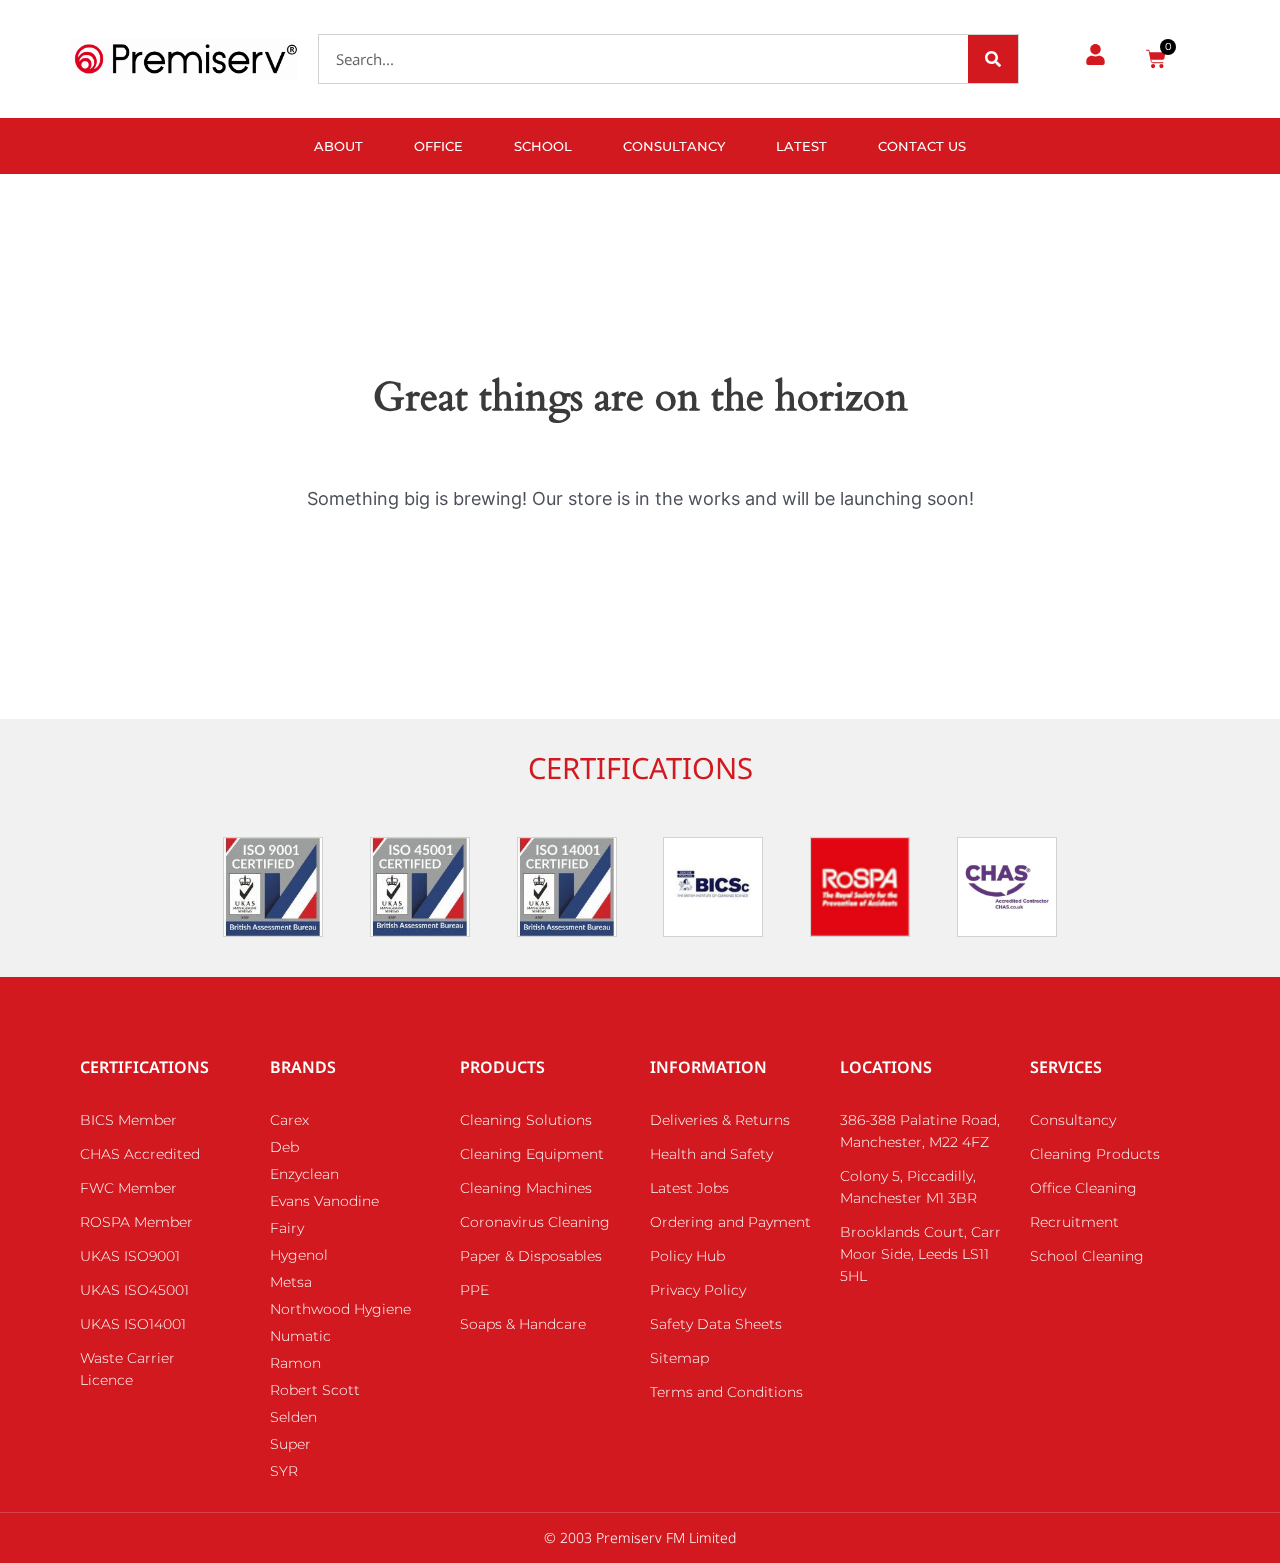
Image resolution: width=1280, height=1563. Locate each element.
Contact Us (922, 146)
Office (438, 146)
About (338, 146)
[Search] (993, 59)
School (543, 146)
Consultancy (674, 146)
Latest (801, 146)
